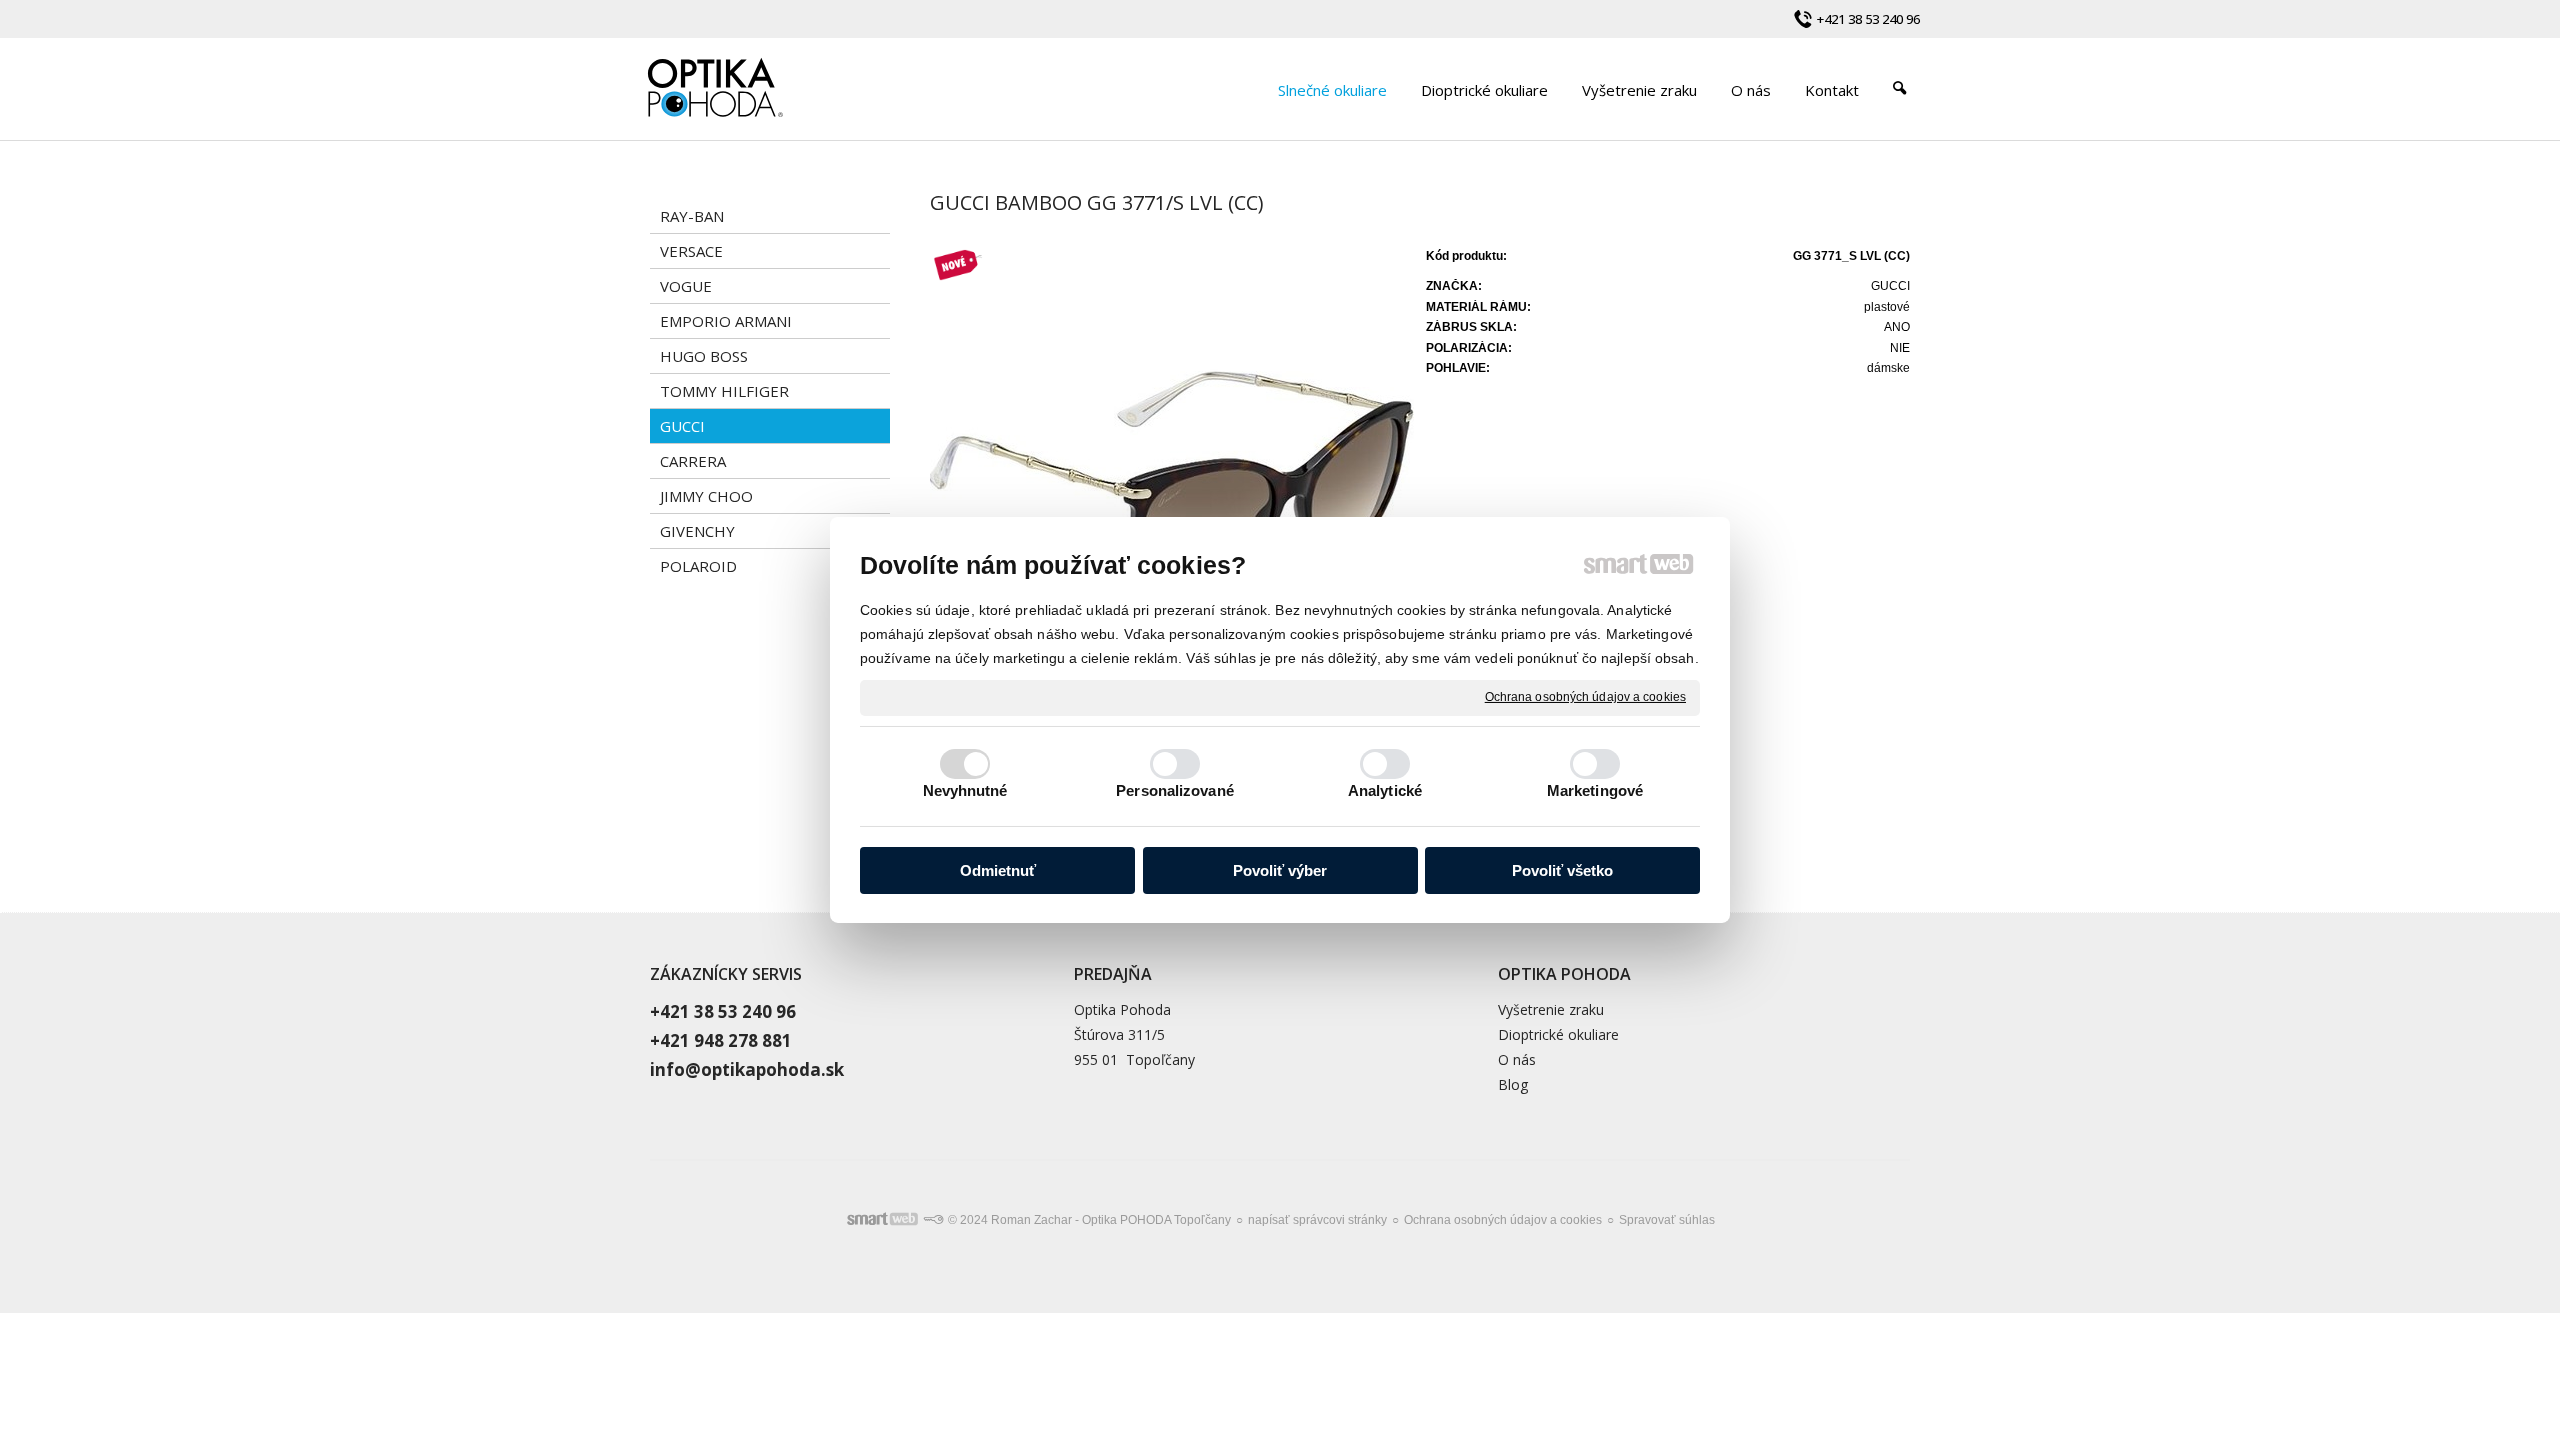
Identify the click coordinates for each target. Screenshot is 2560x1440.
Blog (1513, 1084)
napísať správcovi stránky (1317, 1220)
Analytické (1385, 790)
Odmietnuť (998, 870)
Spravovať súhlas (1667, 1220)
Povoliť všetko (1562, 870)
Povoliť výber (1280, 870)
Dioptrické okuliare (1558, 1034)
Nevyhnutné (965, 790)
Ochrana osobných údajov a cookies (1585, 697)
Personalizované (1175, 790)
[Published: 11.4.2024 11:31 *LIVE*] (933, 1220)
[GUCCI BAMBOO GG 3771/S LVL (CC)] (1172, 494)
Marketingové (1595, 790)
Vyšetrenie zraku (1551, 1009)
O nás (1517, 1059)
